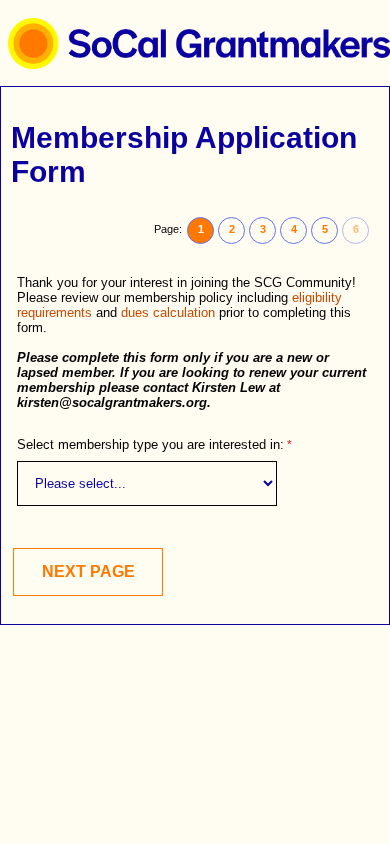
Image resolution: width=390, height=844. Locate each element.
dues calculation (168, 312)
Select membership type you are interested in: (150, 444)
